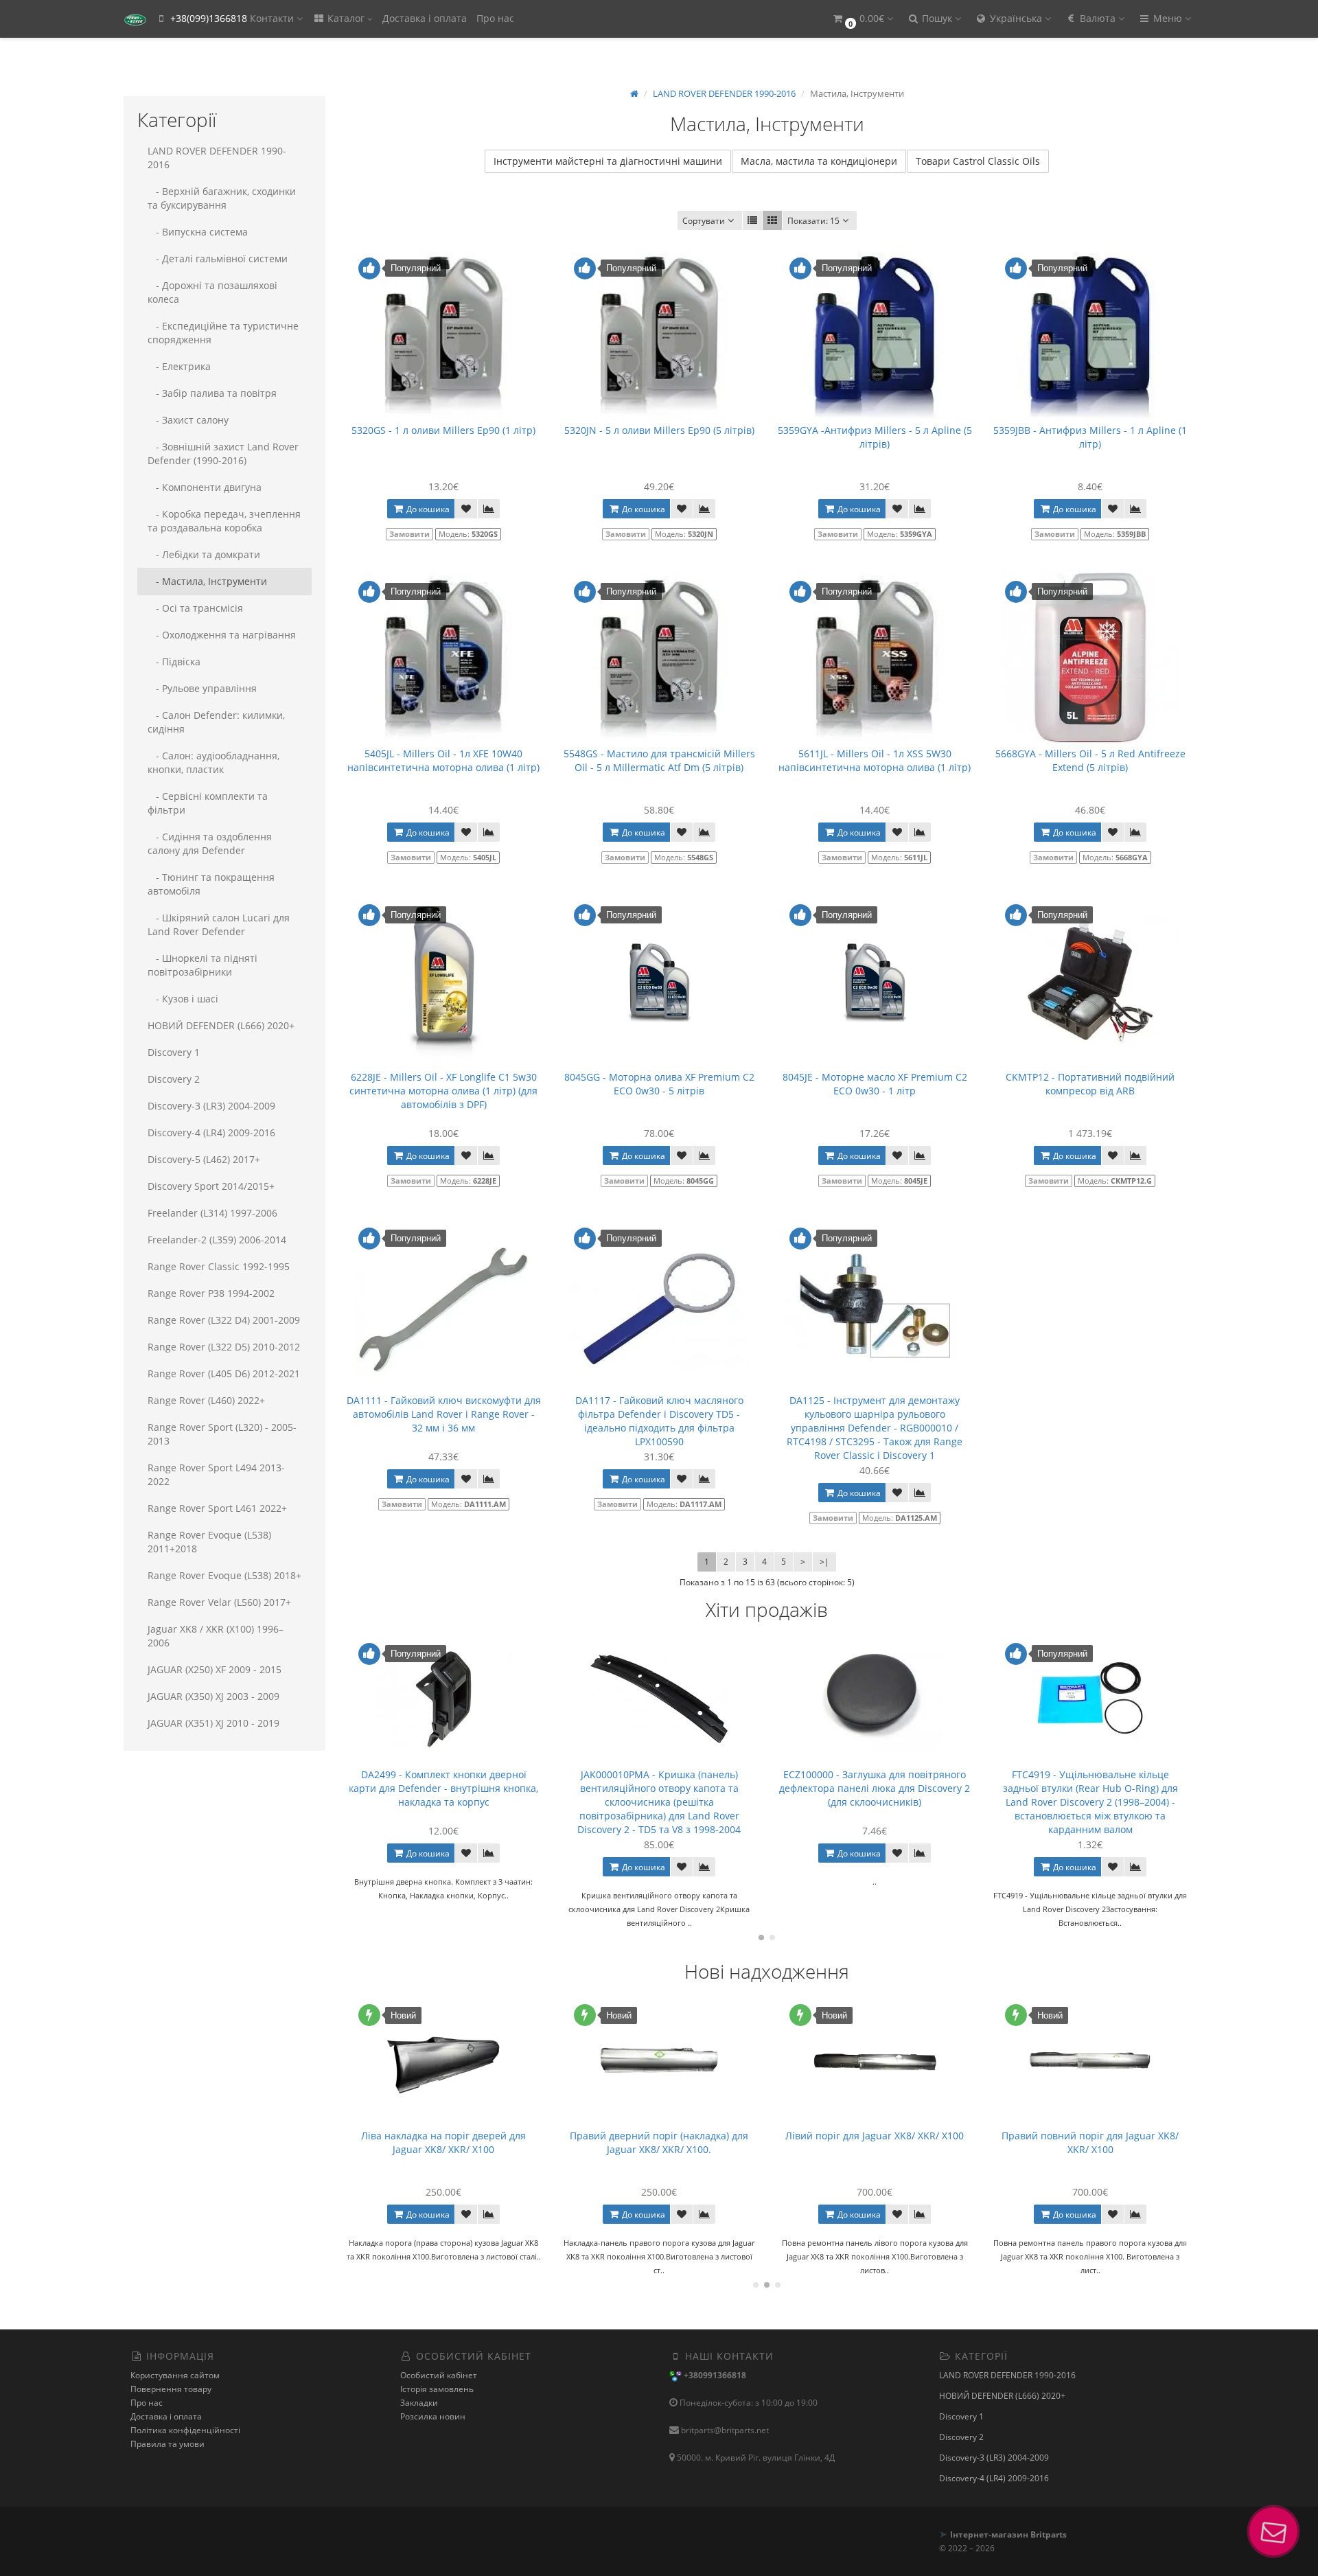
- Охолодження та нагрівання (222, 635)
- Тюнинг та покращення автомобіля (211, 884)
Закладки (419, 2403)
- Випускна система (198, 232)
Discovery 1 (174, 1052)
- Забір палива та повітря (212, 393)
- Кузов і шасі (183, 999)
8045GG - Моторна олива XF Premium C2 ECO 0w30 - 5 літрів (659, 1084)
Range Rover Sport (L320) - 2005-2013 (222, 1434)
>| (824, 1562)
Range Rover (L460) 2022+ (206, 1400)
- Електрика (179, 366)
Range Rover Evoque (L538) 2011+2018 (209, 1542)
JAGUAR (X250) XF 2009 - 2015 (215, 1669)
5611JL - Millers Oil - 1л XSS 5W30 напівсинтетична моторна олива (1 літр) (875, 760)
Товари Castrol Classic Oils (978, 161)
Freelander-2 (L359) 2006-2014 (217, 1240)
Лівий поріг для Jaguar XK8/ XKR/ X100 (659, 2136)
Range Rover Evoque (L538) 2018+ (224, 1575)
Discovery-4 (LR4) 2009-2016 (211, 1132)
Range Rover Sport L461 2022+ (217, 1508)
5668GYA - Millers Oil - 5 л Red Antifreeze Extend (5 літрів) (1090, 760)
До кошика (427, 509)
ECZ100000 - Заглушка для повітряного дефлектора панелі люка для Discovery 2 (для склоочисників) (659, 1788)
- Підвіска (174, 662)
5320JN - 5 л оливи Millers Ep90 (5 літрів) (659, 430)
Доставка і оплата (425, 18)
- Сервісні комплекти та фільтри (208, 803)
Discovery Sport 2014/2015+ (211, 1186)
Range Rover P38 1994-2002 (211, 1293)
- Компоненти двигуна (205, 487)
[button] (862, 19)
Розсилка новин (433, 2416)
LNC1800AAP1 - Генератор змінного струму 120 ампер (1090, 2142)
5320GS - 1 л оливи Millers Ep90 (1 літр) (443, 430)
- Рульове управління (202, 688)
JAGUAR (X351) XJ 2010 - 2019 (213, 1723)
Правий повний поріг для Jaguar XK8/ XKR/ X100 (875, 2142)
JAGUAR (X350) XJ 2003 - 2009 (213, 1696)
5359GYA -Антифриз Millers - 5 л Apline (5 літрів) (875, 437)
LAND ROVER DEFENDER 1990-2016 (217, 158)
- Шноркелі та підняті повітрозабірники (203, 965)
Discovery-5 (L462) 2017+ (204, 1159)
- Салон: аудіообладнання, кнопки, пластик (213, 762)
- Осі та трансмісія (195, 608)
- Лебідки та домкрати (204, 554)
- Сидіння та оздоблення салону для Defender (210, 843)
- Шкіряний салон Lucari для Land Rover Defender (219, 924)
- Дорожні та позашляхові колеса (212, 292)
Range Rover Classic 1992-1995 (219, 1266)
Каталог (346, 18)
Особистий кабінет (439, 2375)
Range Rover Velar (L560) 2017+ (219, 1602)
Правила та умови (167, 2444)
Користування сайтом (175, 2375)
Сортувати (704, 221)
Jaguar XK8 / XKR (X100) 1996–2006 (216, 1636)
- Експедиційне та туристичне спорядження (223, 333)
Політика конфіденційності (185, 2430)
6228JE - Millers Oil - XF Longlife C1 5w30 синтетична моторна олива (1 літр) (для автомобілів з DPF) (443, 1091)
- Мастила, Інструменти (207, 581)
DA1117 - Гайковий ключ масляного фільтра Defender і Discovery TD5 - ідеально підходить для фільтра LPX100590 (659, 1421)
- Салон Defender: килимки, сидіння (216, 722)
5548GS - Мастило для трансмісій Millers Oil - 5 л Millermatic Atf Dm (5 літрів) (659, 760)
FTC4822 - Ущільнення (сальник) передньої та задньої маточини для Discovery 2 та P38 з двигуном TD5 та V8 (1090, 1788)
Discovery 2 (174, 1079)
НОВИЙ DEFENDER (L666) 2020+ (221, 1025)
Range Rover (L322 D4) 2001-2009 (224, 1320)
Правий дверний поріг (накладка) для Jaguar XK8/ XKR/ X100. (443, 2142)
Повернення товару (171, 2389)
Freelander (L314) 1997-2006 (212, 1213)
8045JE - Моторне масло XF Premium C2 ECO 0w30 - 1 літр (875, 1084)
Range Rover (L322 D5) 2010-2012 (224, 1347)
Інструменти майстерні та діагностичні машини (608, 161)
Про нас (495, 18)
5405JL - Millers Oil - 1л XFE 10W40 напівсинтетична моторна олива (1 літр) (443, 760)
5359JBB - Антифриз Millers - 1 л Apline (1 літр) (1090, 437)
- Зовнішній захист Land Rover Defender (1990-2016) (223, 453)
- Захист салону (188, 420)
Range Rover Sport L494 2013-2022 (216, 1474)
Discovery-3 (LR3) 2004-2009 (211, 1106)
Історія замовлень (437, 2389)
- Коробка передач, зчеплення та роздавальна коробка (224, 521)
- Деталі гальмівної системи (218, 258)
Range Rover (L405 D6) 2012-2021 (224, 1373)
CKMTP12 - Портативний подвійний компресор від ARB (1090, 1084)
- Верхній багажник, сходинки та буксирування (222, 198)
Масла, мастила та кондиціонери (819, 161)
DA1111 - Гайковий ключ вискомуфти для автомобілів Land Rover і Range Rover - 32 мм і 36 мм (444, 1414)
